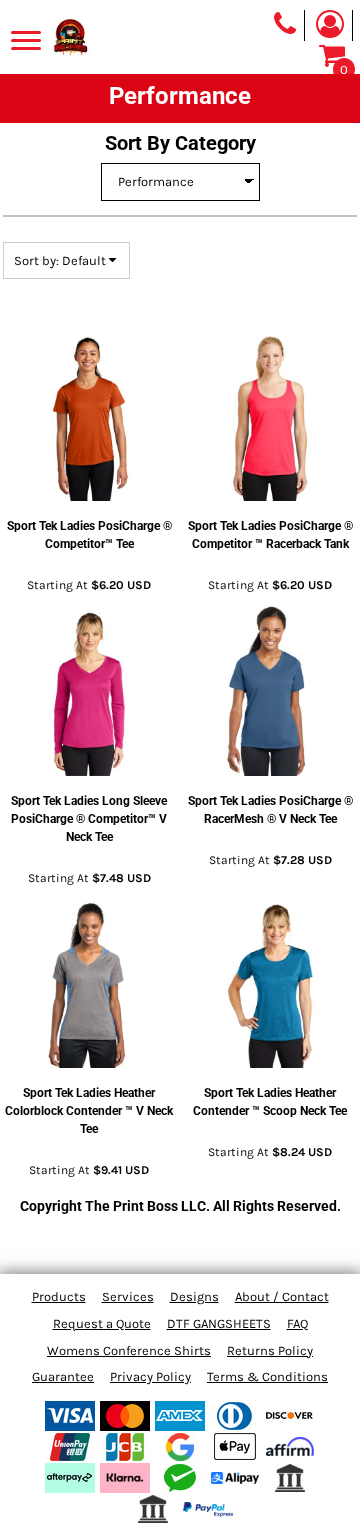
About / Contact (282, 1296)
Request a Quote (102, 1323)
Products (59, 1296)
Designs (194, 1296)
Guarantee (63, 1376)
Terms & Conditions (267, 1376)
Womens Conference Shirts (129, 1350)
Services (128, 1296)
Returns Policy (270, 1350)
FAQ (297, 1323)
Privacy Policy (150, 1376)
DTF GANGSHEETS (219, 1323)
